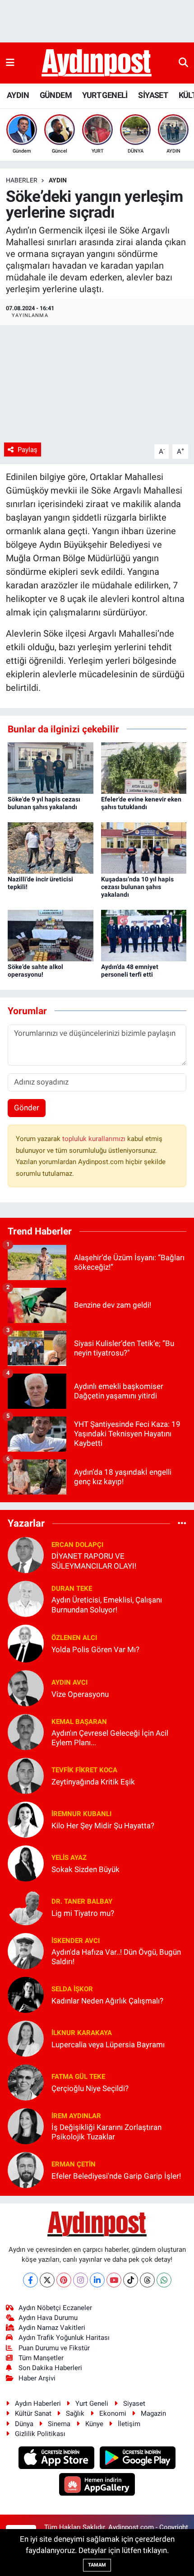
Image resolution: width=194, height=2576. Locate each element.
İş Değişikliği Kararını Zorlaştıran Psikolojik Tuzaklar (106, 2132)
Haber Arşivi (37, 2378)
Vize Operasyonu (80, 1694)
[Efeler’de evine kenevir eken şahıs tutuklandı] (144, 768)
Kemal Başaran (79, 1722)
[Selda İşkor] (26, 1994)
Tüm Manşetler (41, 2358)
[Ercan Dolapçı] (26, 1555)
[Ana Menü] (10, 63)
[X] (47, 2280)
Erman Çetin (74, 2164)
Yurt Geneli (92, 2404)
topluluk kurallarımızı (95, 1139)
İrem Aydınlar (76, 2116)
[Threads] (147, 2280)
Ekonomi (113, 2413)
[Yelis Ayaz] (26, 1863)
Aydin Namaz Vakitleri (52, 2328)
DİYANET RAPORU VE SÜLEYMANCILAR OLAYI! (94, 1561)
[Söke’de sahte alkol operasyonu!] (51, 935)
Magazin (153, 2413)
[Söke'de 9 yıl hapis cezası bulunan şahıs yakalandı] (51, 768)
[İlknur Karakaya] (26, 2038)
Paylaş (28, 450)
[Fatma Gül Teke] (26, 2082)
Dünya (24, 2424)
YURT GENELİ (105, 95)
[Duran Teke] (26, 1598)
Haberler (22, 180)
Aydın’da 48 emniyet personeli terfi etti (130, 971)
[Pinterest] (64, 2280)
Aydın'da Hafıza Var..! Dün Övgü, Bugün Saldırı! (116, 1957)
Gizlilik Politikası (40, 2434)
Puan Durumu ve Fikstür (54, 2348)
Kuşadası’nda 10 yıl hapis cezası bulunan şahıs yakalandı (137, 887)
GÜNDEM (56, 95)
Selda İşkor (72, 1989)
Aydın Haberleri (38, 2404)
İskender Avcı (76, 1941)
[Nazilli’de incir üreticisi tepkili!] (51, 848)
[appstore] (58, 2459)
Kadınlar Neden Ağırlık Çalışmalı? (107, 2001)
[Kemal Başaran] (26, 1732)
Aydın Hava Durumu (48, 2318)
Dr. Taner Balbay (82, 1901)
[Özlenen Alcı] (26, 1643)
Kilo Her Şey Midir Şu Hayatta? (103, 1826)
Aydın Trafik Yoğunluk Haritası (64, 2338)
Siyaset (134, 2404)
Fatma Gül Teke (78, 2077)
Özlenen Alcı (74, 1638)
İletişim (129, 2424)
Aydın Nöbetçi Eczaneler (55, 2308)
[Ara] (183, 63)
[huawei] (97, 2485)
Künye (94, 2424)
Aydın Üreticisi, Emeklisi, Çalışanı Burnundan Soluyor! (107, 1605)
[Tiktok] (131, 2280)
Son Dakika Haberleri (50, 2368)
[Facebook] (30, 2280)
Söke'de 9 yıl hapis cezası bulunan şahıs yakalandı (44, 803)
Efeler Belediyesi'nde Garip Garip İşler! (116, 2176)
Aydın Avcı (69, 1682)
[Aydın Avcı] (26, 1688)
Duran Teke (72, 1588)
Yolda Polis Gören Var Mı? (95, 1649)
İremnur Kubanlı (81, 1814)
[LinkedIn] (97, 2280)
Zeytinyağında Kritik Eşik (93, 1782)
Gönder (27, 1108)
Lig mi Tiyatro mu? (83, 1913)
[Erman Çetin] (26, 2170)
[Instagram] (81, 2280)
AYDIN (18, 95)
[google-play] (138, 2459)
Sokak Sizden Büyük (85, 1869)
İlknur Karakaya (82, 2033)
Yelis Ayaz (69, 1858)
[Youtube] (114, 2280)
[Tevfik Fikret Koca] (26, 1775)
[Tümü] (182, 1523)
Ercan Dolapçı (77, 1545)
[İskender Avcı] (26, 1951)
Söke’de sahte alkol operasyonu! (35, 971)
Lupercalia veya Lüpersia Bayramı (108, 2045)
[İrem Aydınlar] (26, 2126)
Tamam (97, 2565)
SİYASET (153, 95)
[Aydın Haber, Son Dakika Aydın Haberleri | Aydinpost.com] (97, 63)
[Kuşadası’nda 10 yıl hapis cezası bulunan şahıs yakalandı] (144, 848)
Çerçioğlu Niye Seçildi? (90, 2088)
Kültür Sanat (33, 2413)
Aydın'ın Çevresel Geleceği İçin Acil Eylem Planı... (110, 1738)
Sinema (59, 2424)
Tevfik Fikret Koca (84, 1770)
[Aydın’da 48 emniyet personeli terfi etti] (144, 935)
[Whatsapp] (164, 2280)
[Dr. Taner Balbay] (26, 1907)
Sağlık (75, 2413)
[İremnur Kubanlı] (26, 1819)
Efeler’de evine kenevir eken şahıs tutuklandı (141, 803)
